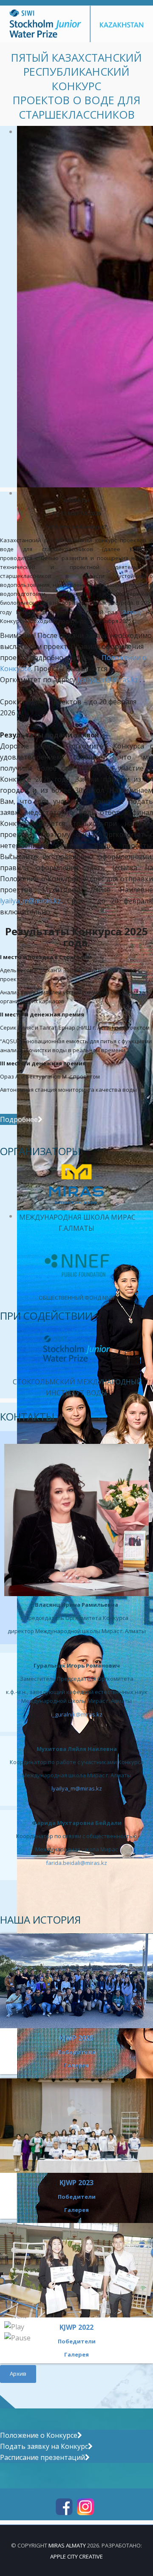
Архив (18, 2374)
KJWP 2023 (76, 2183)
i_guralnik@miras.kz (77, 1714)
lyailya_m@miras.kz (108, 680)
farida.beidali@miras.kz (76, 1863)
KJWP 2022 (76, 2327)
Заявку (132, 612)
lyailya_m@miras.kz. (31, 901)
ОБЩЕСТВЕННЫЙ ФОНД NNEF (77, 1298)
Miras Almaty (67, 2545)
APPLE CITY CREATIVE (76, 2556)
